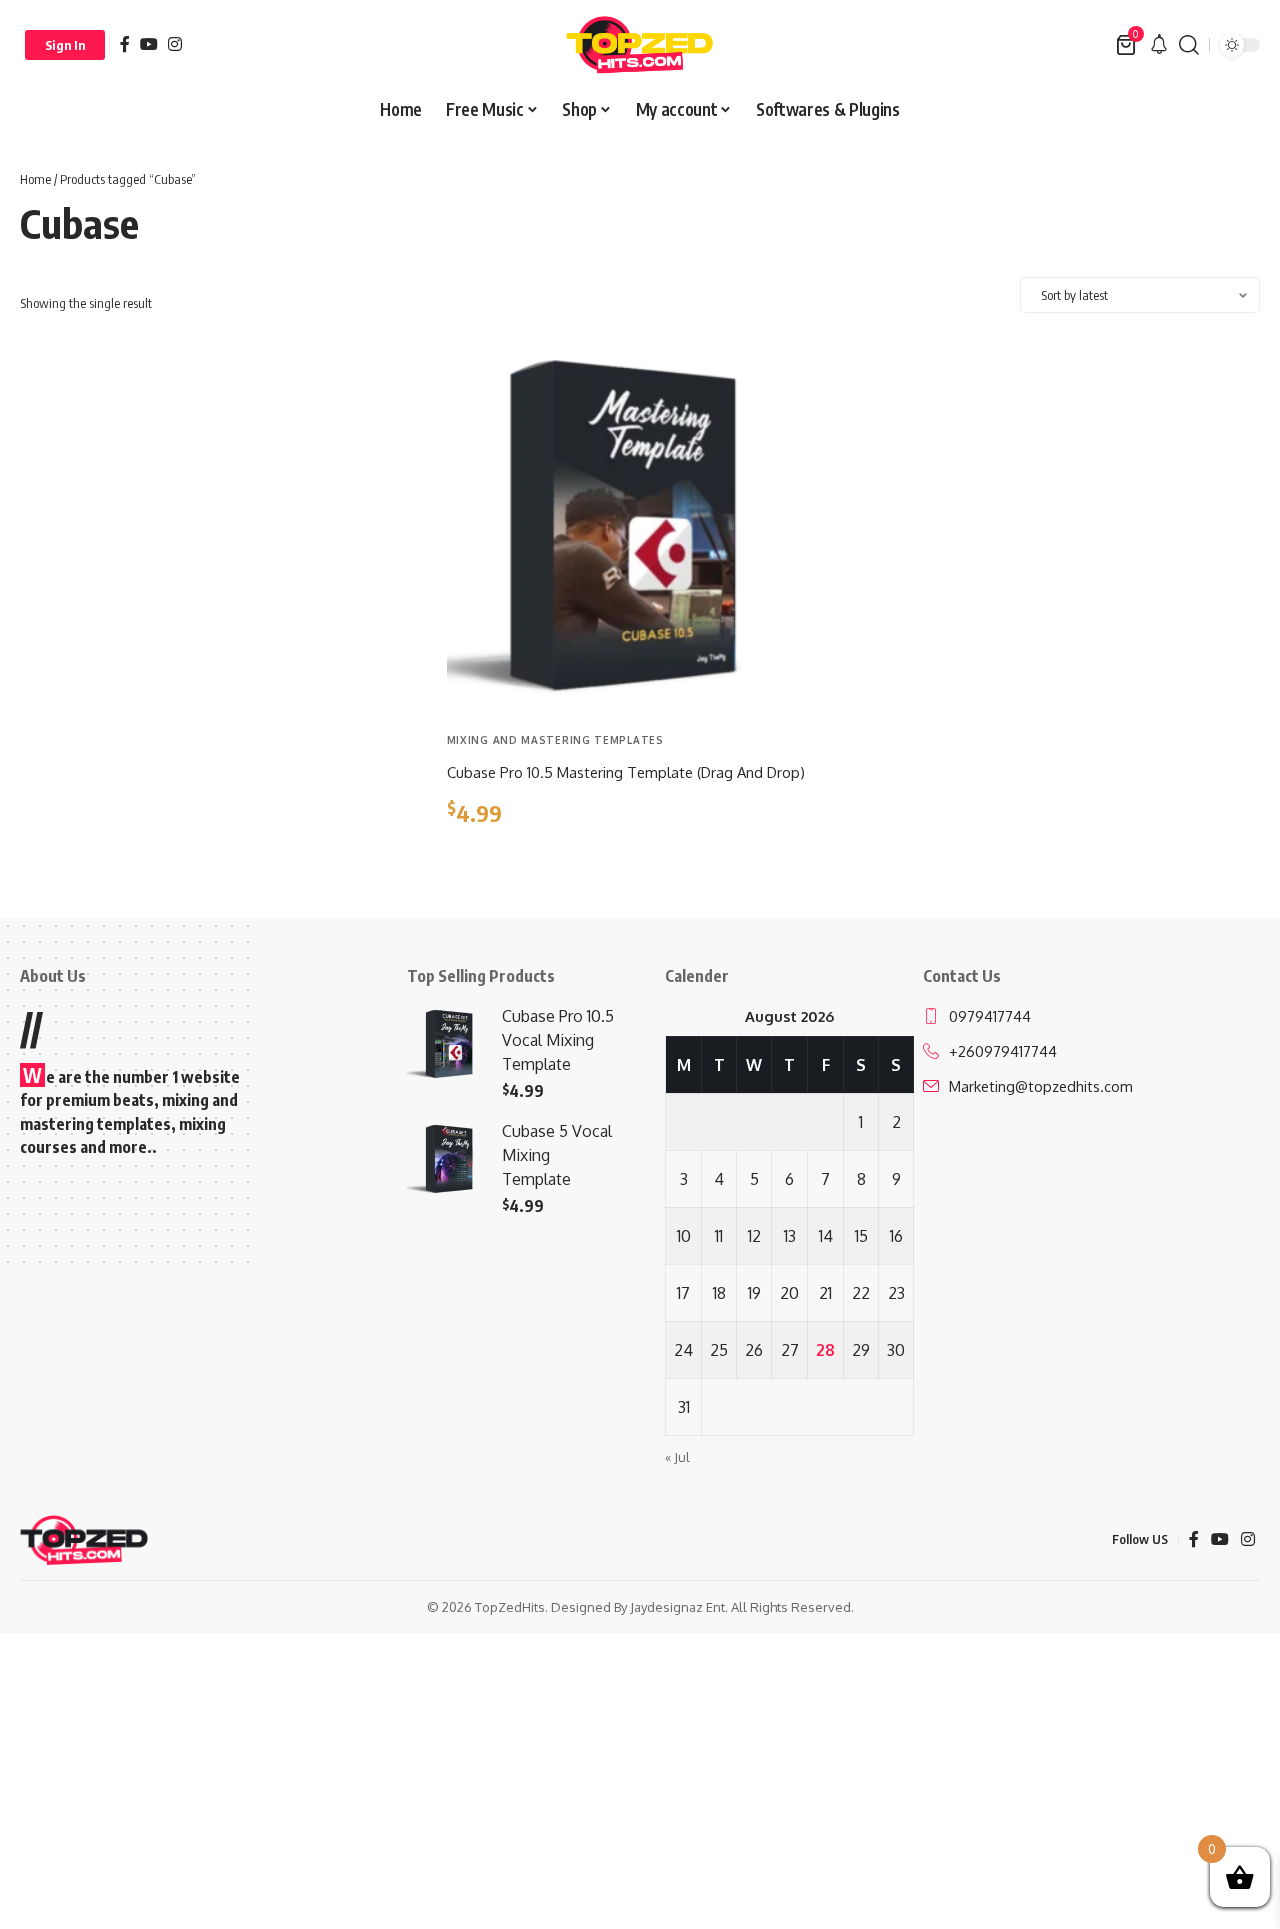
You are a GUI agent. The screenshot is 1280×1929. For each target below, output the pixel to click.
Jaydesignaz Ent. (679, 1607)
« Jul (677, 1457)
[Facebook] (125, 44)
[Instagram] (175, 44)
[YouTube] (149, 44)
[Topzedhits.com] (640, 45)
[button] (65, 45)
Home (35, 179)
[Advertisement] (213, 481)
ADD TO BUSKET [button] (519, 862)
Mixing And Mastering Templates (555, 740)
